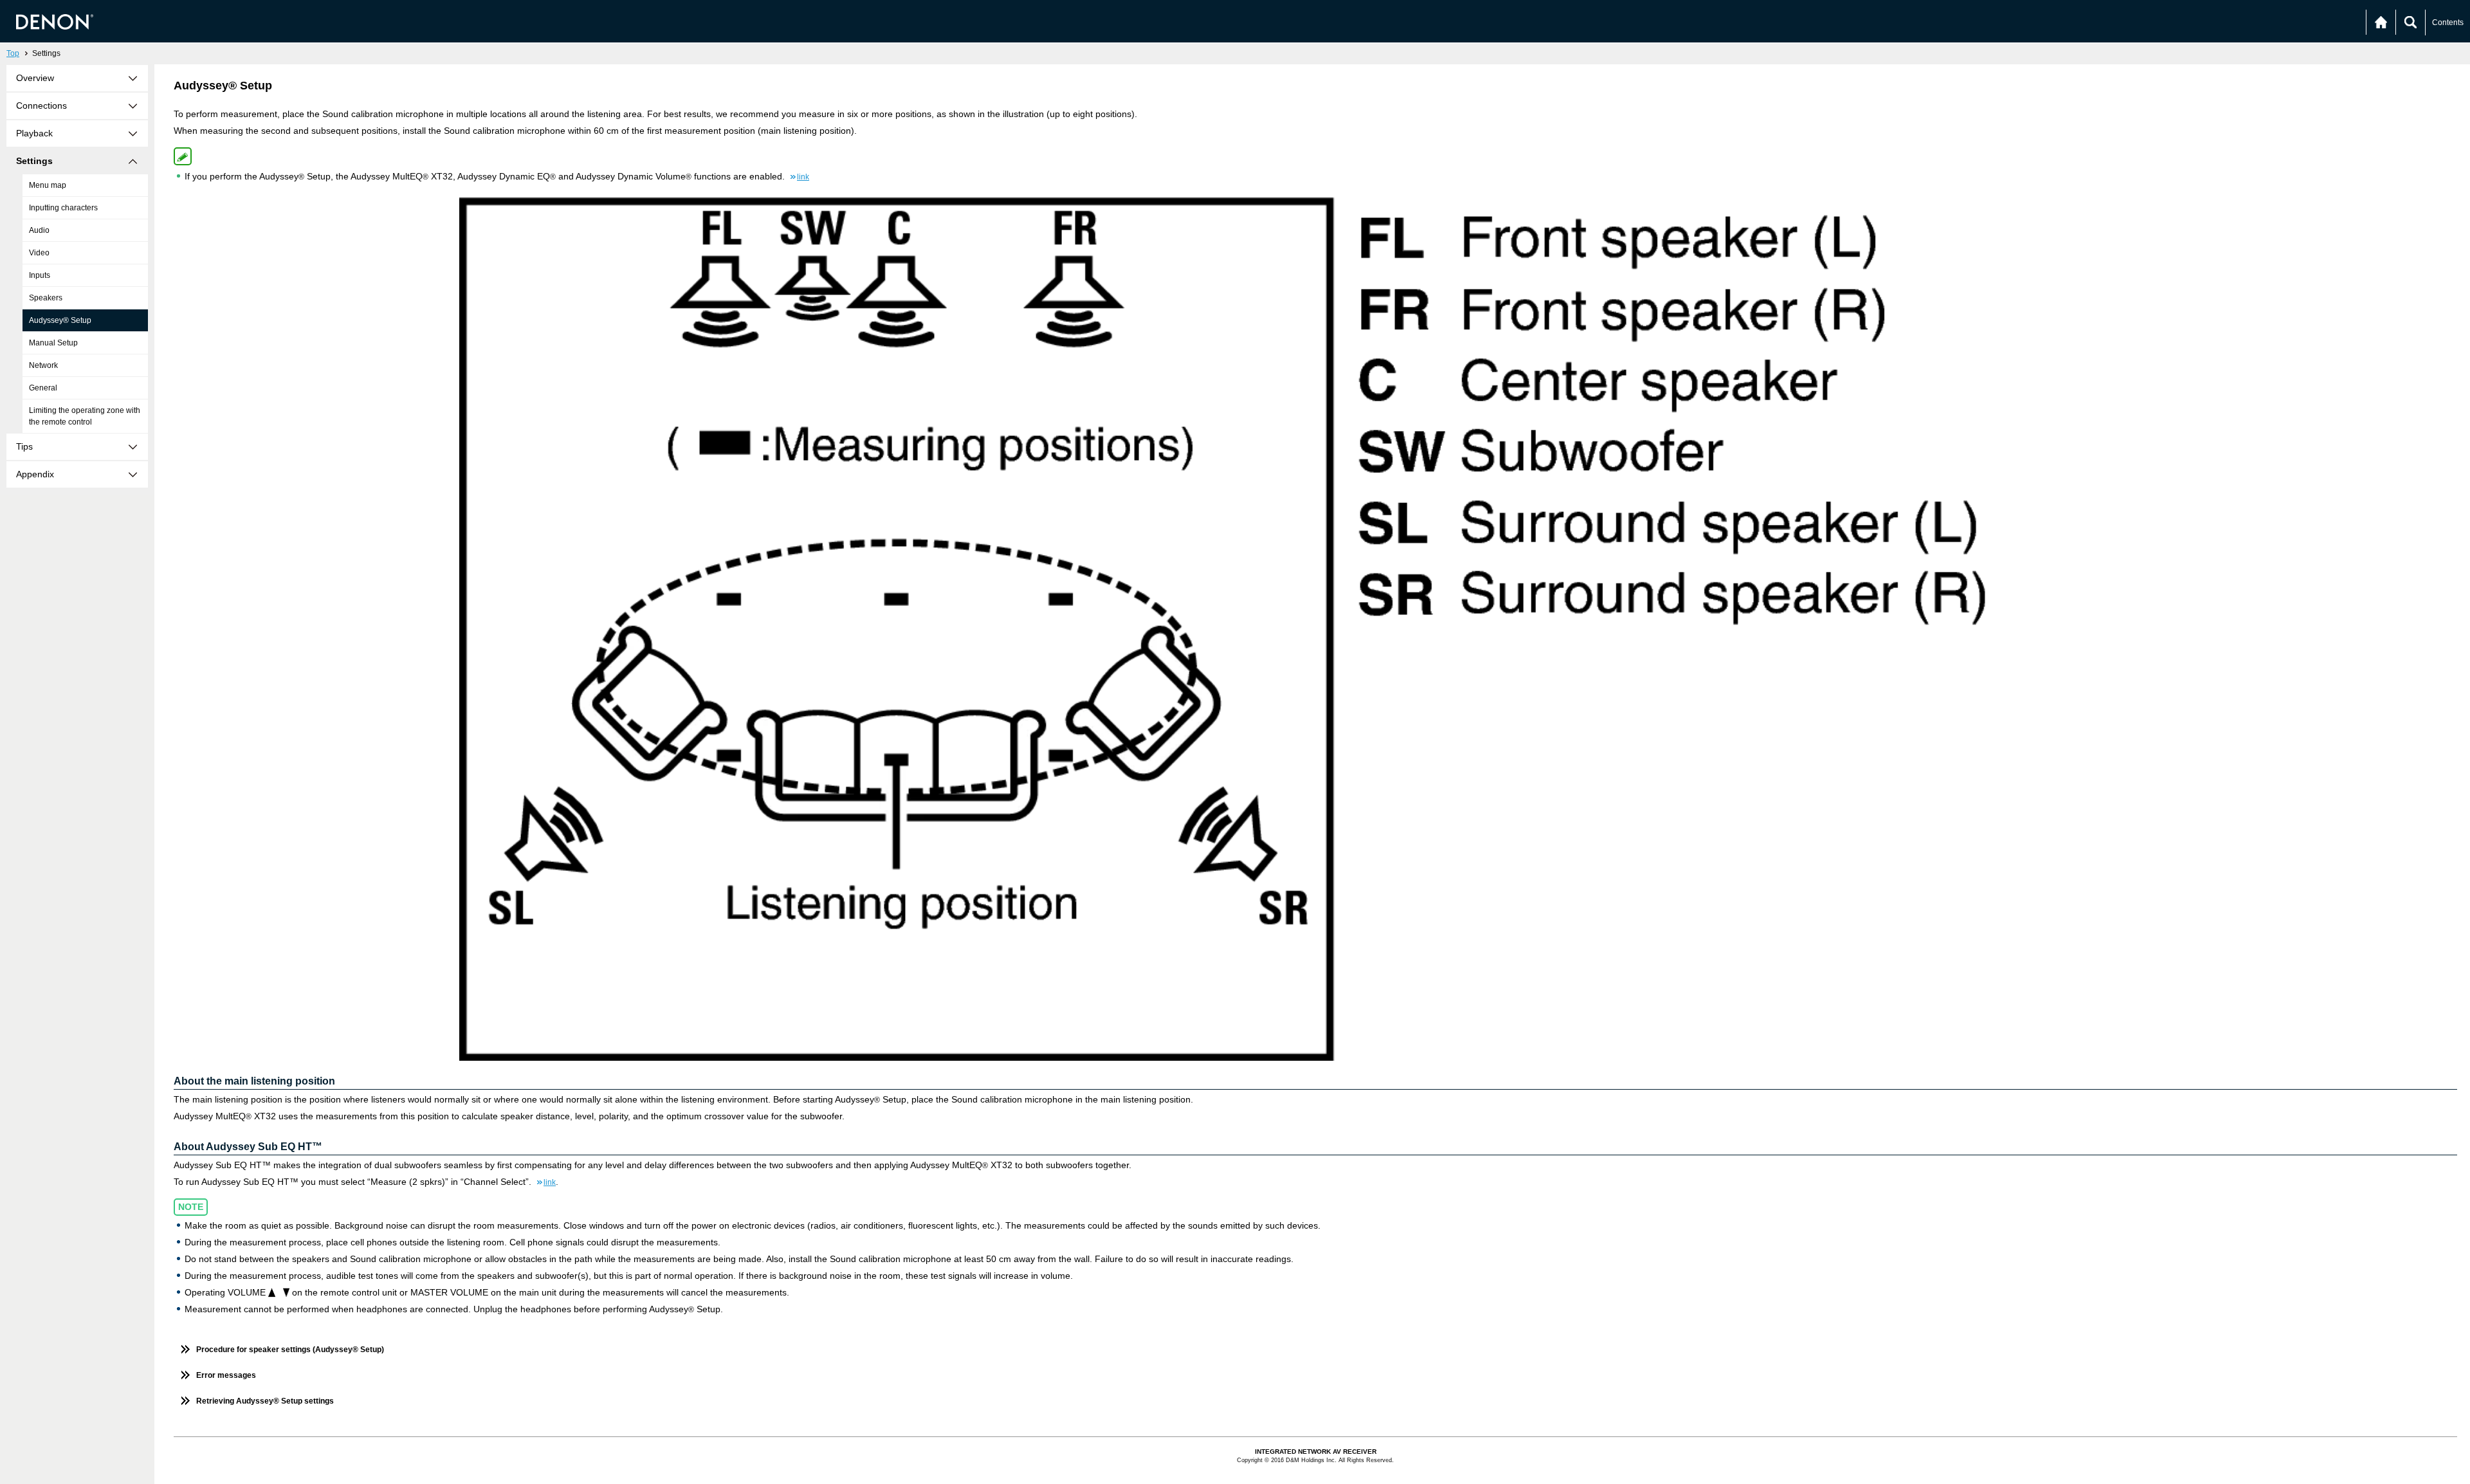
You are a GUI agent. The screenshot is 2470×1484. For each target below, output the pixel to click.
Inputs (40, 275)
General (43, 388)
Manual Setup (53, 343)
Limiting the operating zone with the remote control (85, 416)
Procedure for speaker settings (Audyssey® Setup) (290, 1350)
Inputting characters (63, 208)
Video (39, 253)
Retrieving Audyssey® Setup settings (265, 1401)
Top (13, 53)
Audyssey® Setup (60, 320)
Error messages (226, 1375)
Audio (39, 230)
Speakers (46, 298)
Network (43, 365)
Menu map (48, 185)
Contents (2448, 23)
